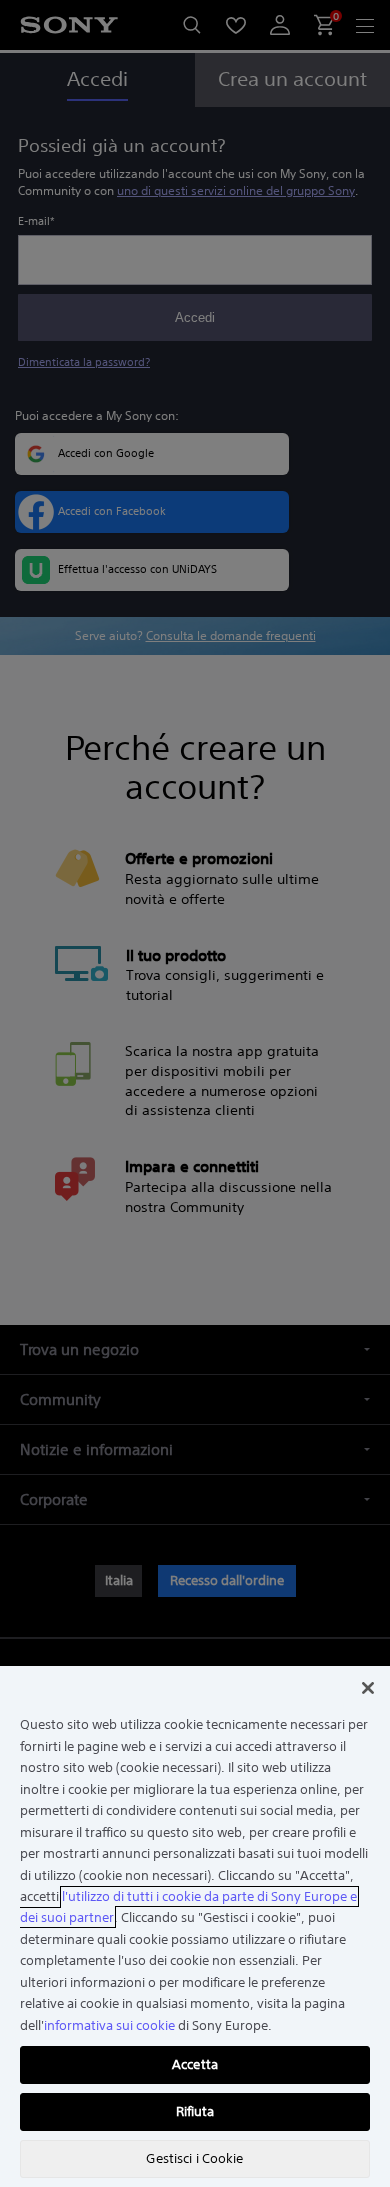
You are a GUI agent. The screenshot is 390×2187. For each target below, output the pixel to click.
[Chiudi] (368, 1688)
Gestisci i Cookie (194, 2158)
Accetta (195, 2064)
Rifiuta (195, 2111)
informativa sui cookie (109, 2025)
